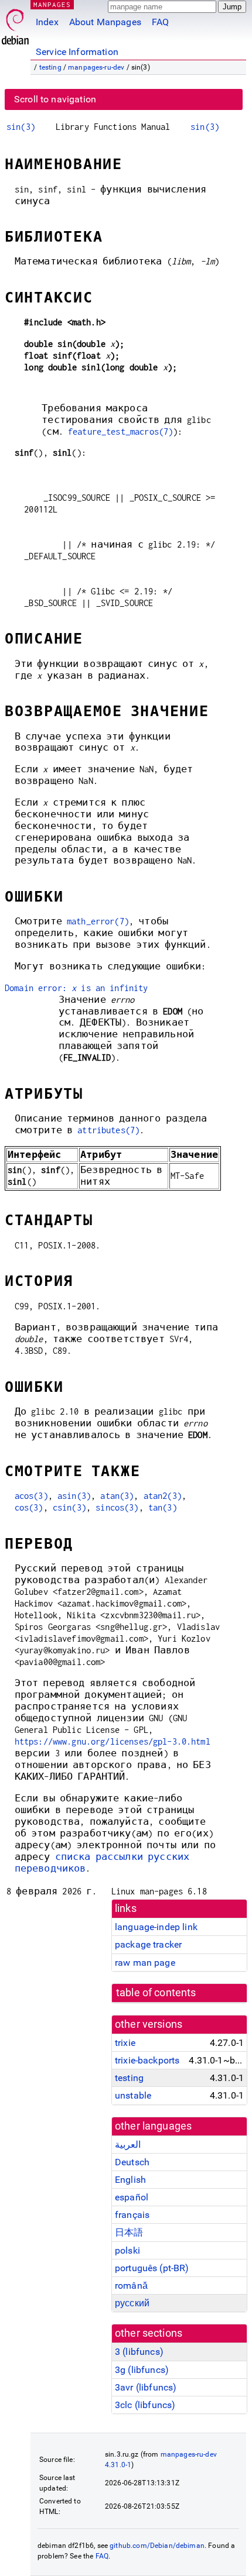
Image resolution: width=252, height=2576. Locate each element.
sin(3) (21, 127)
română (131, 2286)
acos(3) (31, 1496)
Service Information (77, 52)
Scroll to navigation (55, 99)
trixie (125, 2043)
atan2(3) (163, 1496)
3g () (142, 2370)
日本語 (129, 2232)
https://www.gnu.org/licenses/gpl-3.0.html (113, 1741)
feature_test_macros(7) (120, 431)
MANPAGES (52, 4)
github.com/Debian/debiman (157, 2546)
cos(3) (29, 1507)
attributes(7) (108, 1130)
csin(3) (69, 1507)
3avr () (146, 2387)
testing (50, 67)
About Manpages (105, 22)
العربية (128, 2145)
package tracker (148, 1944)
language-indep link (156, 1927)
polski (127, 2250)
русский (132, 2303)
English (130, 2180)
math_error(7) (98, 921)
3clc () (145, 2405)
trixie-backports (147, 2060)
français (132, 2215)
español (132, 2197)
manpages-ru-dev (96, 67)
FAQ (160, 22)
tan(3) (163, 1507)
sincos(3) (117, 1507)
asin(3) (74, 1496)
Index (47, 22)
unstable (133, 2095)
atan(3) (117, 1496)
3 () (139, 2352)
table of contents (156, 1993)
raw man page (145, 1963)
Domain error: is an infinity (76, 988)
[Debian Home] (15, 24)
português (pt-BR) (152, 2268)
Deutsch (132, 2162)
